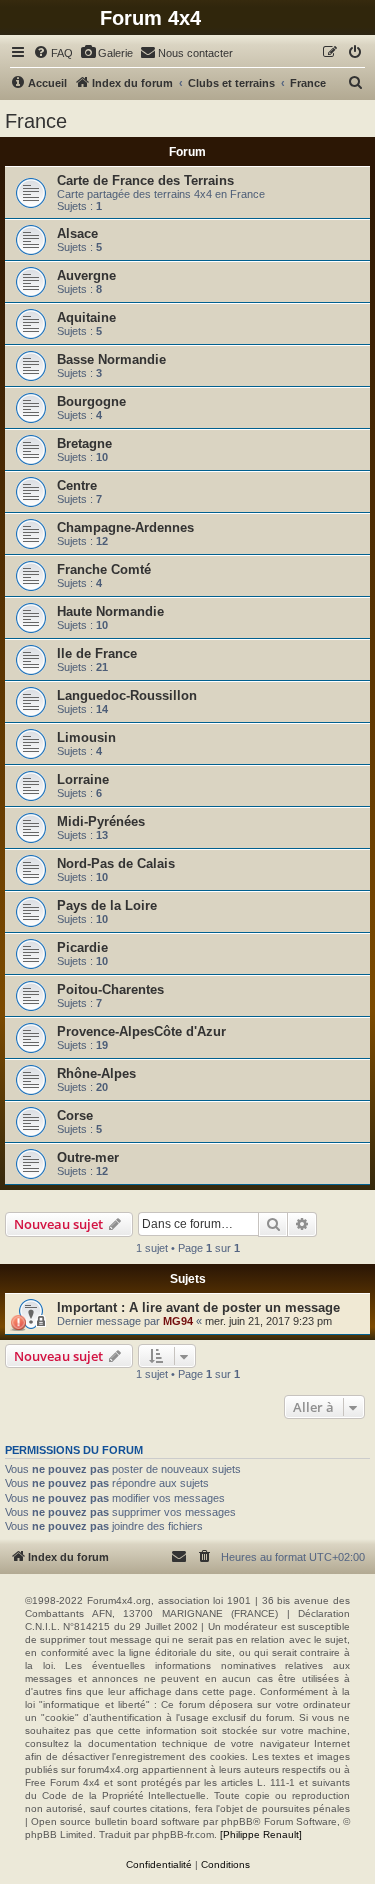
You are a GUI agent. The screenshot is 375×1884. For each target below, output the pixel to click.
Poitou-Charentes (110, 989)
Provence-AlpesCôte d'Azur (141, 1031)
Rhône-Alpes (96, 1073)
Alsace (77, 233)
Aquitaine (86, 317)
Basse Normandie (111, 359)
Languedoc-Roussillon (127, 695)
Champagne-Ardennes (125, 527)
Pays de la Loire (107, 905)
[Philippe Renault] (261, 1834)
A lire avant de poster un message (234, 1307)
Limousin (86, 737)
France (36, 121)
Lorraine (83, 779)
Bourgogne (91, 401)
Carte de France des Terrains (145, 180)
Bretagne (84, 443)
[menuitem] (53, 53)
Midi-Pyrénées (101, 821)
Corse (75, 1115)
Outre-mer (88, 1157)
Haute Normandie (110, 611)
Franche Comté (104, 569)
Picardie (82, 947)
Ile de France (97, 653)
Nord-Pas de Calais (116, 863)
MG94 (178, 1321)
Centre (77, 485)
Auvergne (86, 275)
